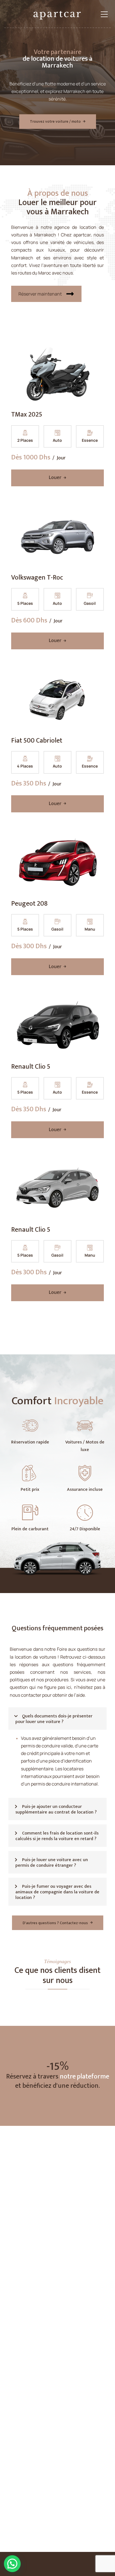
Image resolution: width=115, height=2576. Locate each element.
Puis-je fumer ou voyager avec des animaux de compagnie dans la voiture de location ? (57, 1892)
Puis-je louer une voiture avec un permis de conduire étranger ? (52, 1863)
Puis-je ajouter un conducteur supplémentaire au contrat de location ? (56, 1809)
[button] (57, 1719)
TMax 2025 (27, 415)
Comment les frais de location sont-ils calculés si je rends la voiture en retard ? (57, 1836)
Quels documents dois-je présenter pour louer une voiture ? (54, 1719)
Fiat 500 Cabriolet (37, 741)
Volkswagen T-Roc (37, 578)
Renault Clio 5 (31, 1067)
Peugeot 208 (29, 904)
